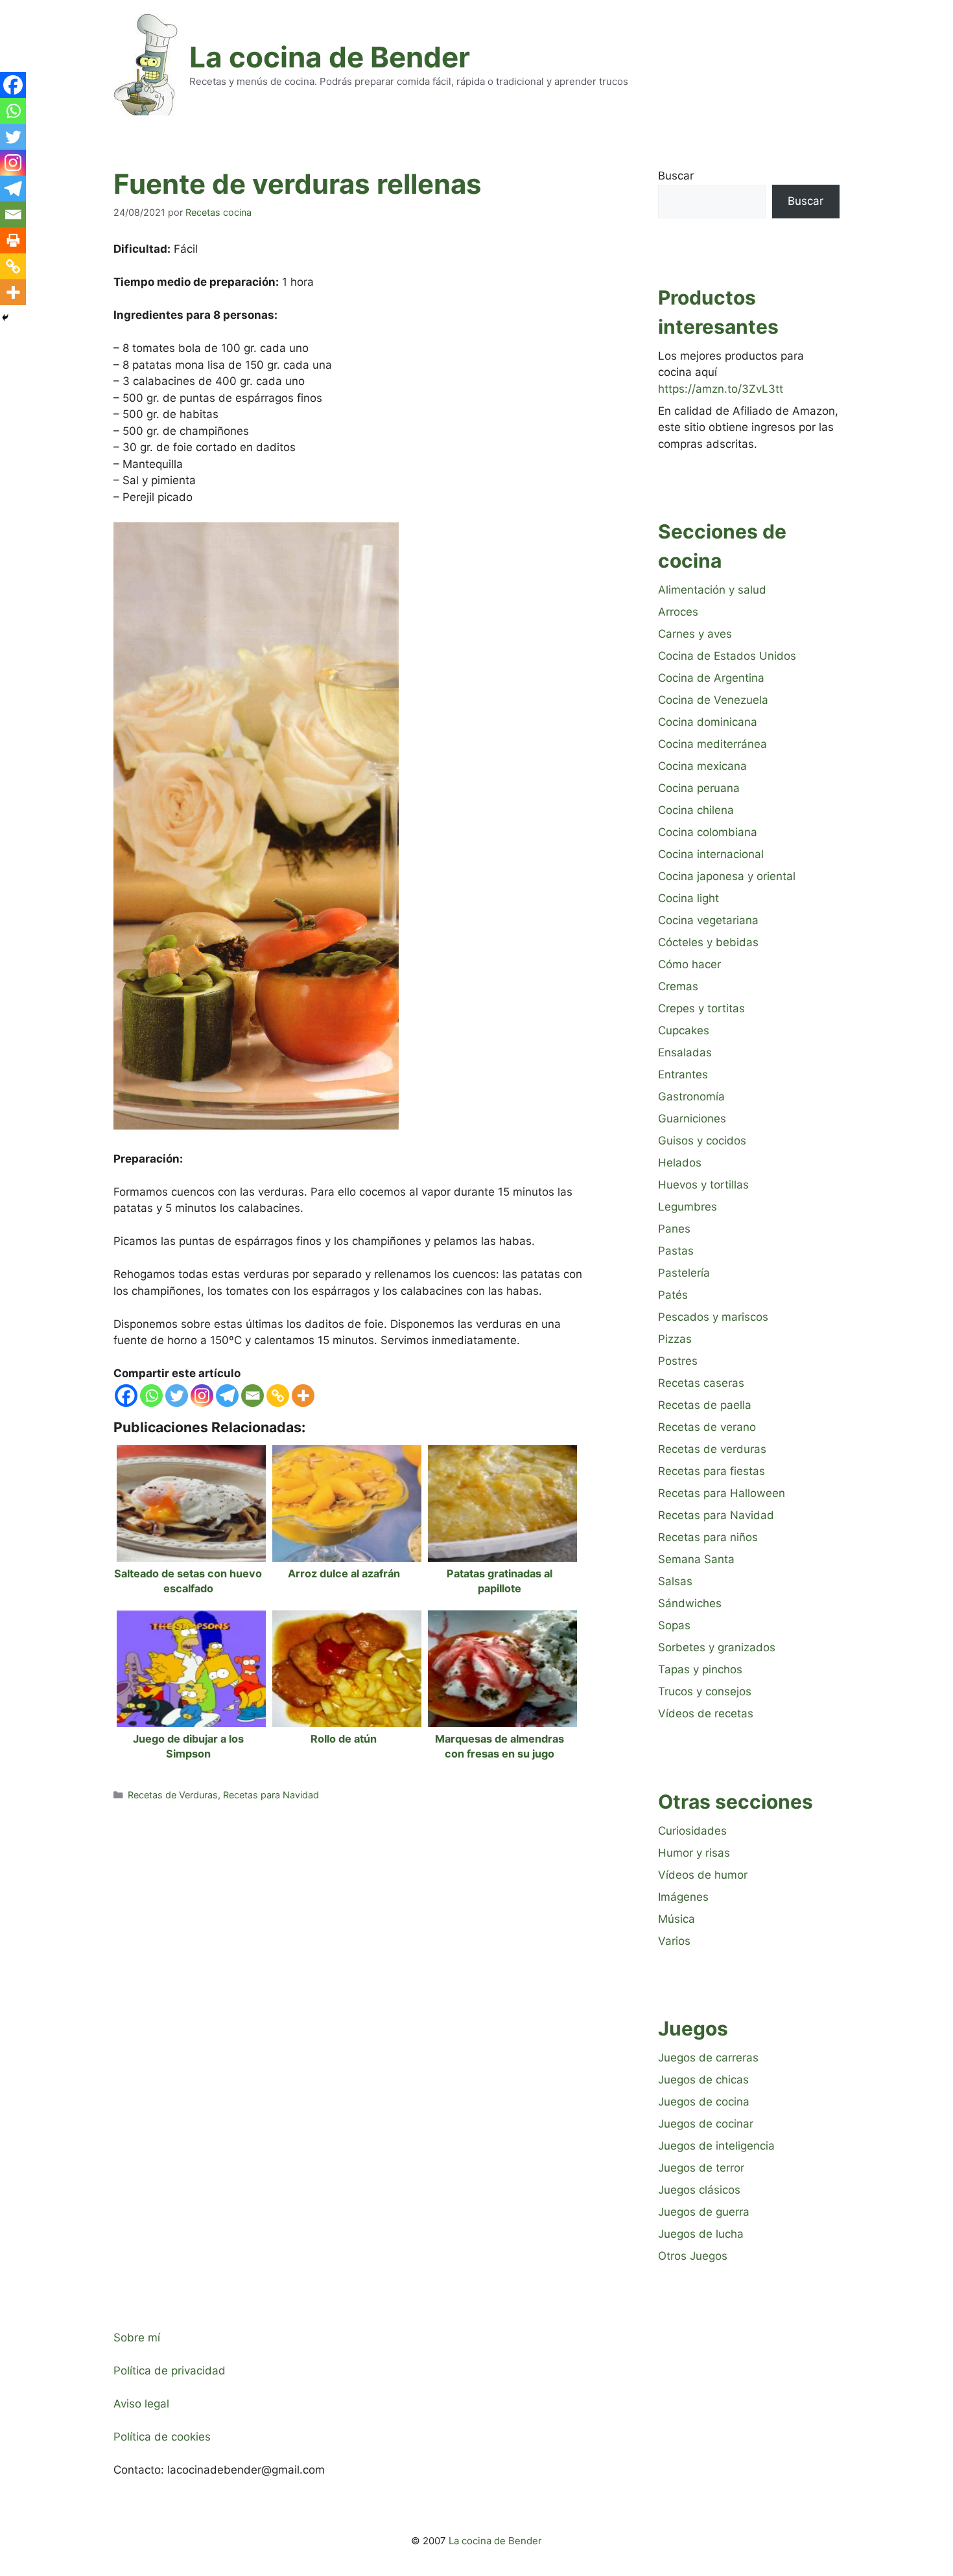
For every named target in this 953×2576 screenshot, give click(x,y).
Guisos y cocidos (702, 1141)
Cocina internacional (711, 854)
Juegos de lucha (701, 2234)
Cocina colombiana (708, 832)
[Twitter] (177, 1396)
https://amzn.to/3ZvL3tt (721, 389)
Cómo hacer (689, 964)
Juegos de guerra (704, 2212)
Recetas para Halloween (722, 1493)
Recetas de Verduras (173, 1795)
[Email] (253, 1396)
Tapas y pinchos (700, 1669)
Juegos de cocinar (706, 2124)
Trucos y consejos (705, 1691)
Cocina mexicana (702, 766)
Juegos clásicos (699, 2190)
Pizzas (675, 1339)
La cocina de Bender (330, 57)
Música (677, 1919)
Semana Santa (696, 1559)
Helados (680, 1163)
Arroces (678, 612)
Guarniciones (692, 1119)
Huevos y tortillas (703, 1185)
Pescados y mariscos (713, 1317)
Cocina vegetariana (708, 920)
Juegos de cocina (704, 2102)
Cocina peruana (699, 788)
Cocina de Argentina (711, 678)
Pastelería (684, 1273)
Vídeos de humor (703, 1875)
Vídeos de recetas (706, 1713)
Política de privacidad (170, 2371)
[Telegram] (227, 1396)
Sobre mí (137, 2338)
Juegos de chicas (703, 2080)
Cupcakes (684, 1030)
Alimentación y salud (712, 590)
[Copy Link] (278, 1396)
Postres (678, 1361)
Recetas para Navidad (271, 1795)
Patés (673, 1295)
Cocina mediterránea (712, 744)
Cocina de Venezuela (713, 700)
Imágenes (683, 1897)
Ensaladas (685, 1052)
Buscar (676, 176)
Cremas (678, 986)
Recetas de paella (705, 1405)
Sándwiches (690, 1603)
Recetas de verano (707, 1427)
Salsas (675, 1581)
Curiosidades (692, 1831)
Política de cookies (162, 2437)
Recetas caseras (701, 1383)
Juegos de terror (701, 2168)
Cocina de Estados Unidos (727, 656)
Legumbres (688, 1207)
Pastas (676, 1251)
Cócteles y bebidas (708, 942)
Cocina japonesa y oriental (727, 876)
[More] (303, 1396)
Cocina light (688, 898)
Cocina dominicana (708, 722)
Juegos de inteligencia (716, 2146)
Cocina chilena (696, 810)
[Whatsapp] (151, 1396)
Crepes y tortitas (701, 1008)
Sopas (674, 1625)
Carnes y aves (695, 634)
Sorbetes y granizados (717, 1647)
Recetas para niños (708, 1537)
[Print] (13, 240)
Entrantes (683, 1074)
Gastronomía (691, 1097)
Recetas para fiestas (712, 1471)
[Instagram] (202, 1396)
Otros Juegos (693, 2256)
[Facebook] (126, 1396)
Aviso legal (141, 2404)
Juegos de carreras (708, 2058)
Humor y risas (694, 1853)
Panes (674, 1229)
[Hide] (5, 318)
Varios (674, 1941)
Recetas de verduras (712, 1449)
